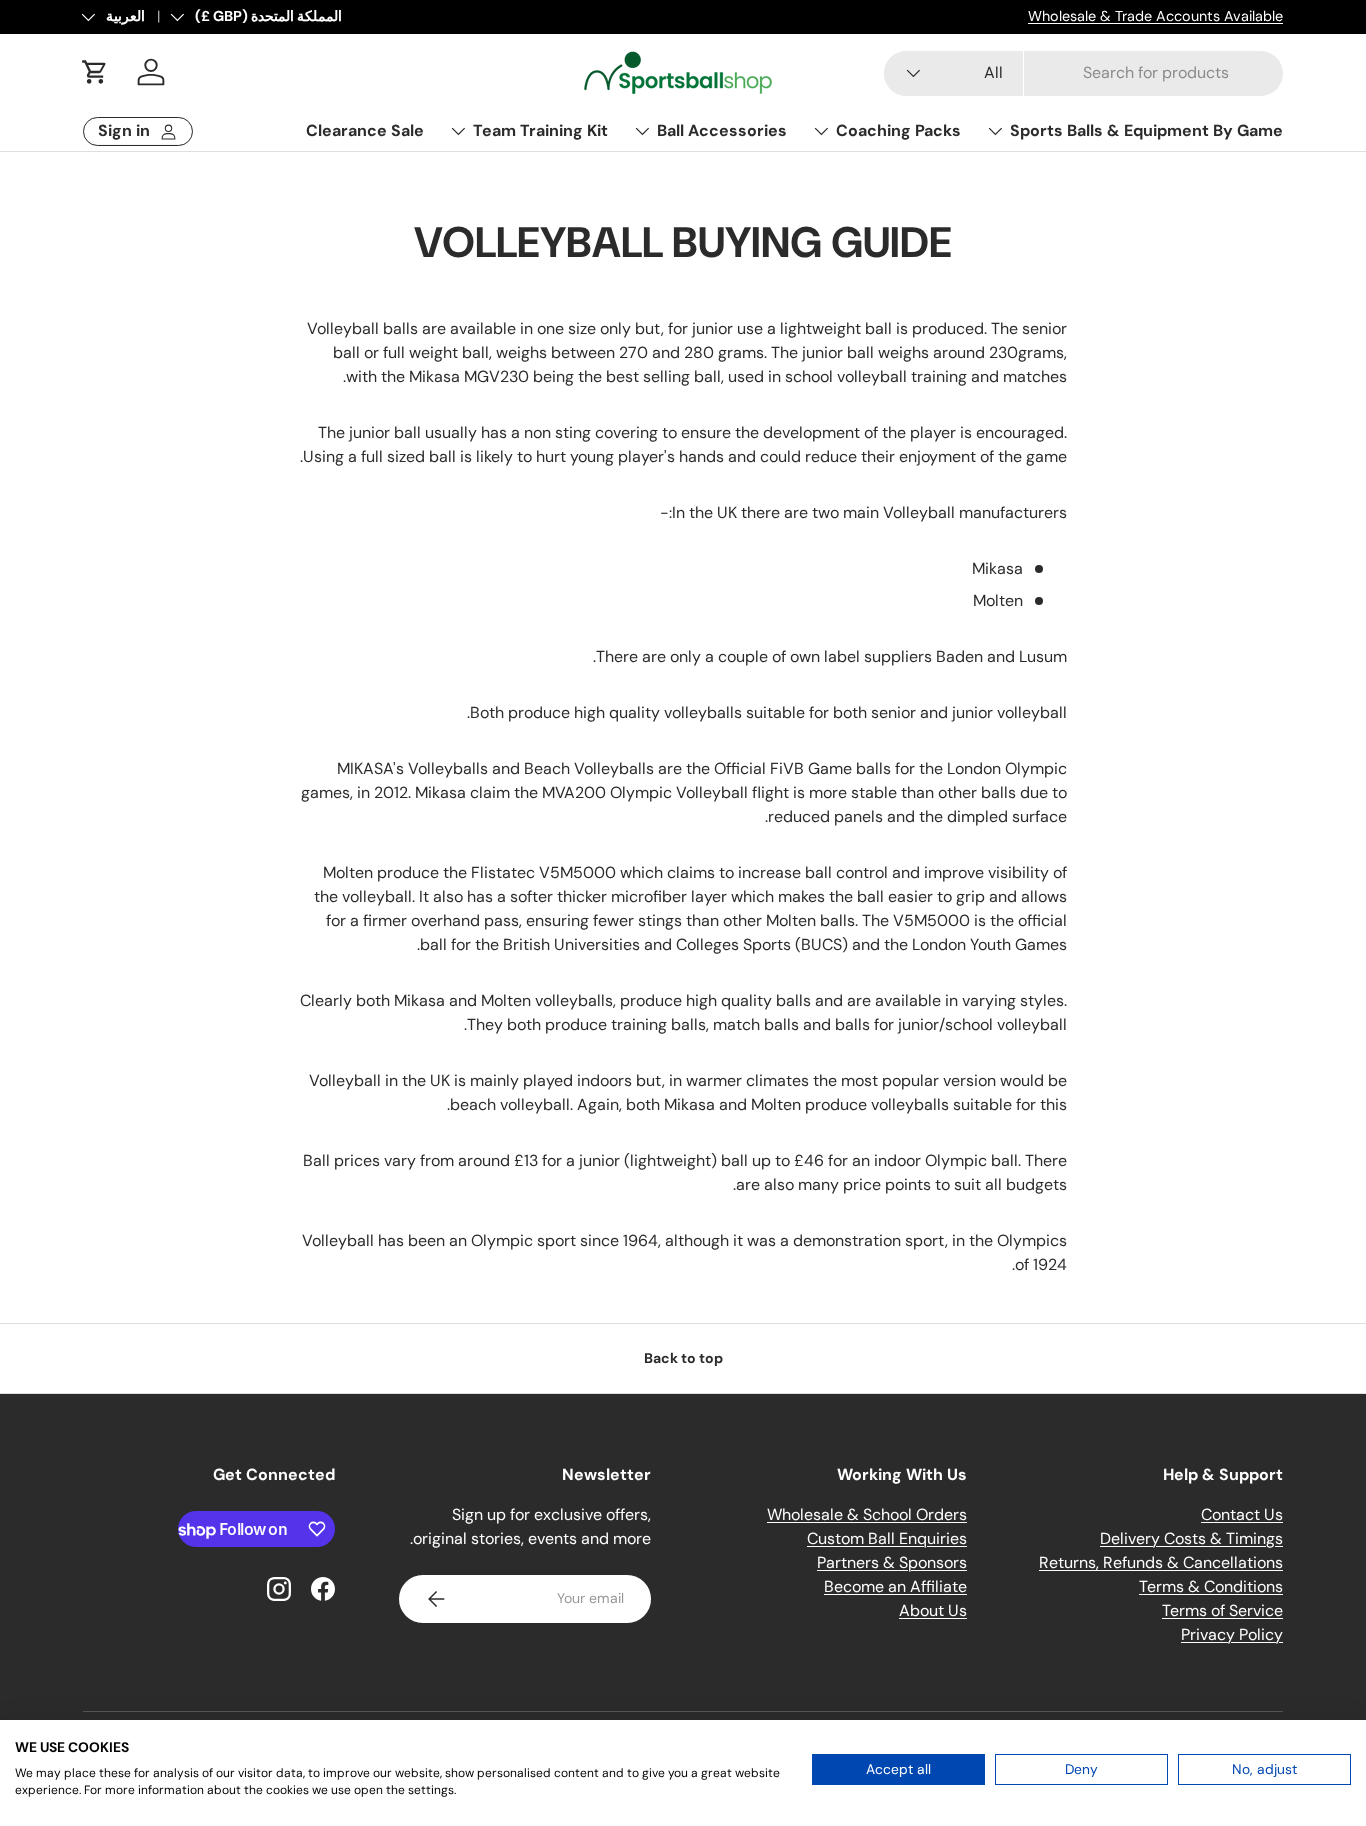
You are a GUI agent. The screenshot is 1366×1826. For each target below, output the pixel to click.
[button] (95, 72)
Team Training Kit (540, 130)
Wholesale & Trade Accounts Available (1155, 16)
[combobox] (1083, 72)
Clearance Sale (365, 130)
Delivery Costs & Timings (1191, 1538)
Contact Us (1242, 1514)
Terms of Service (1222, 1610)
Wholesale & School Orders (867, 1514)
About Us (933, 1610)
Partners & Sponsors (892, 1562)
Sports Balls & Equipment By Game (1146, 130)
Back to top (683, 1358)
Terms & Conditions (1211, 1586)
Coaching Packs (898, 130)
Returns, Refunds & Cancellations (1161, 1562)
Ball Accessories (722, 130)
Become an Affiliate (895, 1586)
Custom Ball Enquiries (887, 1538)
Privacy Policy (1232, 1634)
